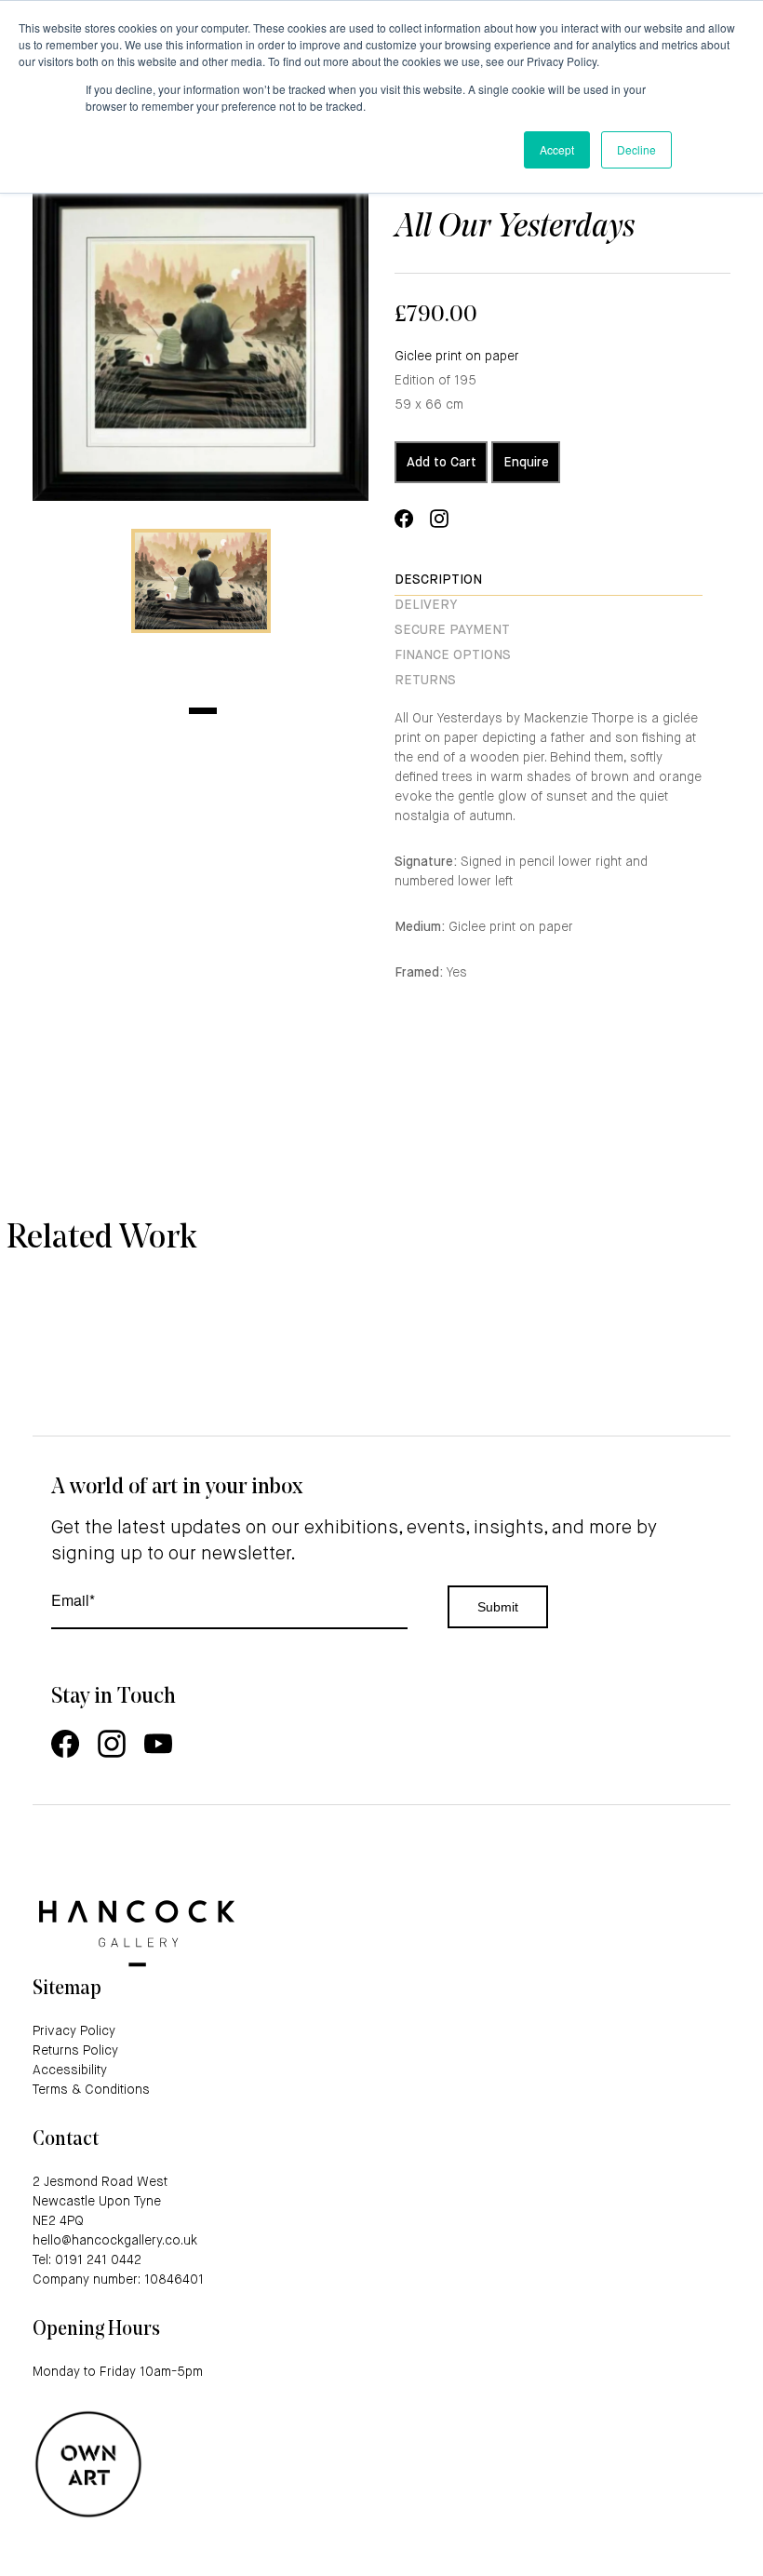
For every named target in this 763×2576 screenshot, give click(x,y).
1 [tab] (203, 711)
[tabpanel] (201, 581)
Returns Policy (75, 2051)
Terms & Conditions (91, 2090)
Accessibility (70, 2070)
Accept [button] (557, 149)
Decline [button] (636, 149)
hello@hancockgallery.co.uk (115, 2241)
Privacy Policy (74, 2031)
